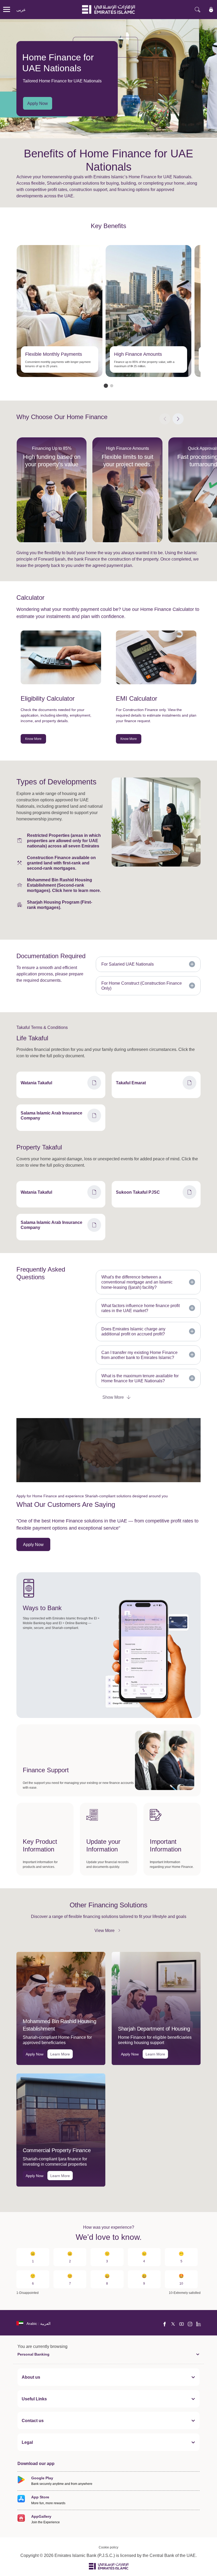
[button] (106, 386)
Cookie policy (108, 2547)
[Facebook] (165, 2324)
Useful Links (34, 2399)
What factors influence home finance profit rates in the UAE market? (141, 1308)
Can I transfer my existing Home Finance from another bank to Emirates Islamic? (139, 1355)
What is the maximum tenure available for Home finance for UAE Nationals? (140, 1378)
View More (108, 1930)
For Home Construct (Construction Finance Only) (142, 986)
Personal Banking (33, 2354)
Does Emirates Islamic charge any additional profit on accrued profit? (133, 1331)
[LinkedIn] (198, 2324)
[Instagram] (190, 2324)
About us (31, 2377)
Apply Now (38, 103)
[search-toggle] (197, 10)
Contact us (33, 2420)
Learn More (60, 2054)
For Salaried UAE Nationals (128, 964)
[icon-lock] (211, 10)
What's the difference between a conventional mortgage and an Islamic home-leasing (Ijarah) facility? (137, 1282)
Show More (113, 1397)
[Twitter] (173, 2324)
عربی (21, 10)
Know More (33, 739)
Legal (27, 2442)
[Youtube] (182, 2324)
